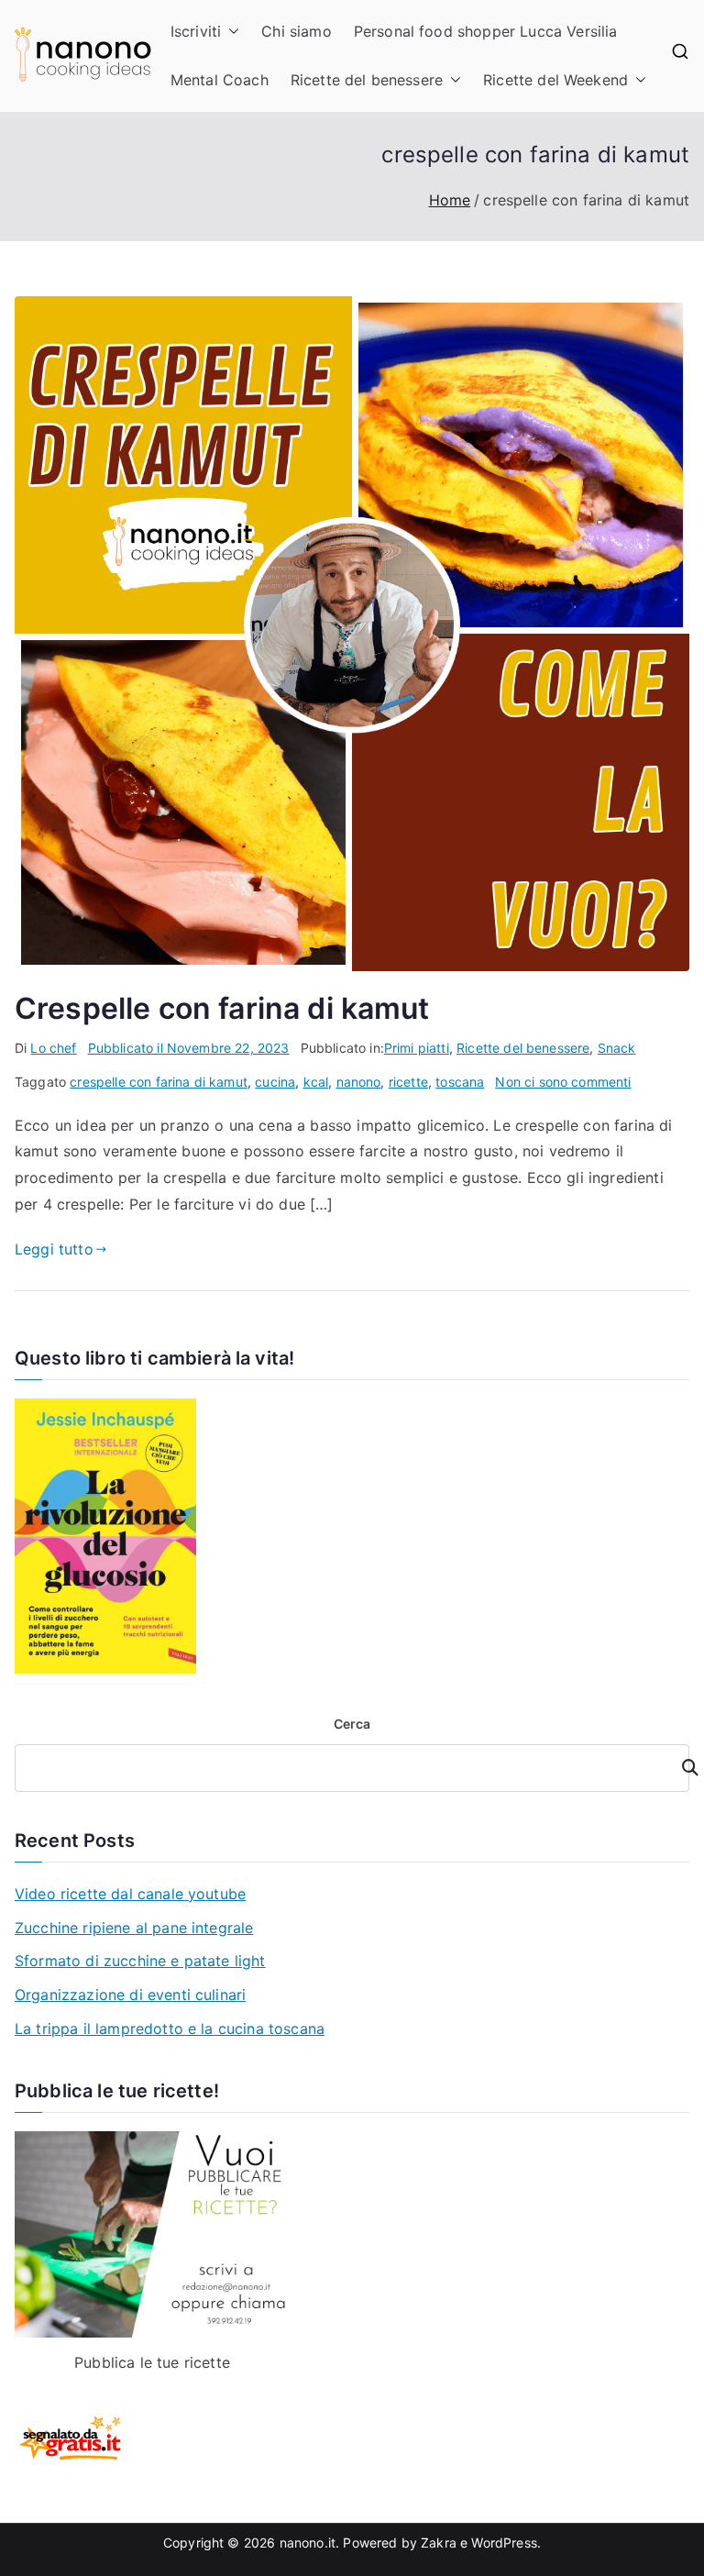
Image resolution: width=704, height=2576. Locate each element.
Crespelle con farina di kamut (222, 1008)
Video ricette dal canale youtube (130, 1894)
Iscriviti (196, 31)
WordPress (504, 2543)
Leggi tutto (54, 1249)
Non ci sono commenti (563, 1082)
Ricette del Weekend (555, 80)
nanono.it (308, 2543)
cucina (275, 1082)
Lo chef (53, 1048)
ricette (408, 1082)
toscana (460, 1082)
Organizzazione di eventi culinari (130, 1995)
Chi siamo (296, 31)
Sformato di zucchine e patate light (140, 1961)
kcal (316, 1082)
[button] (230, 32)
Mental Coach (220, 80)
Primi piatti (417, 1048)
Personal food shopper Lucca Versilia (486, 31)
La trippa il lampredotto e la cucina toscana (170, 2029)
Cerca (352, 1724)
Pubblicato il (189, 1048)
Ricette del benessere (367, 80)
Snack (617, 1048)
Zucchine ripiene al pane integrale (134, 1928)
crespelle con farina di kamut (159, 1082)
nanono (359, 1082)
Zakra (439, 2543)
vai (680, 1768)
